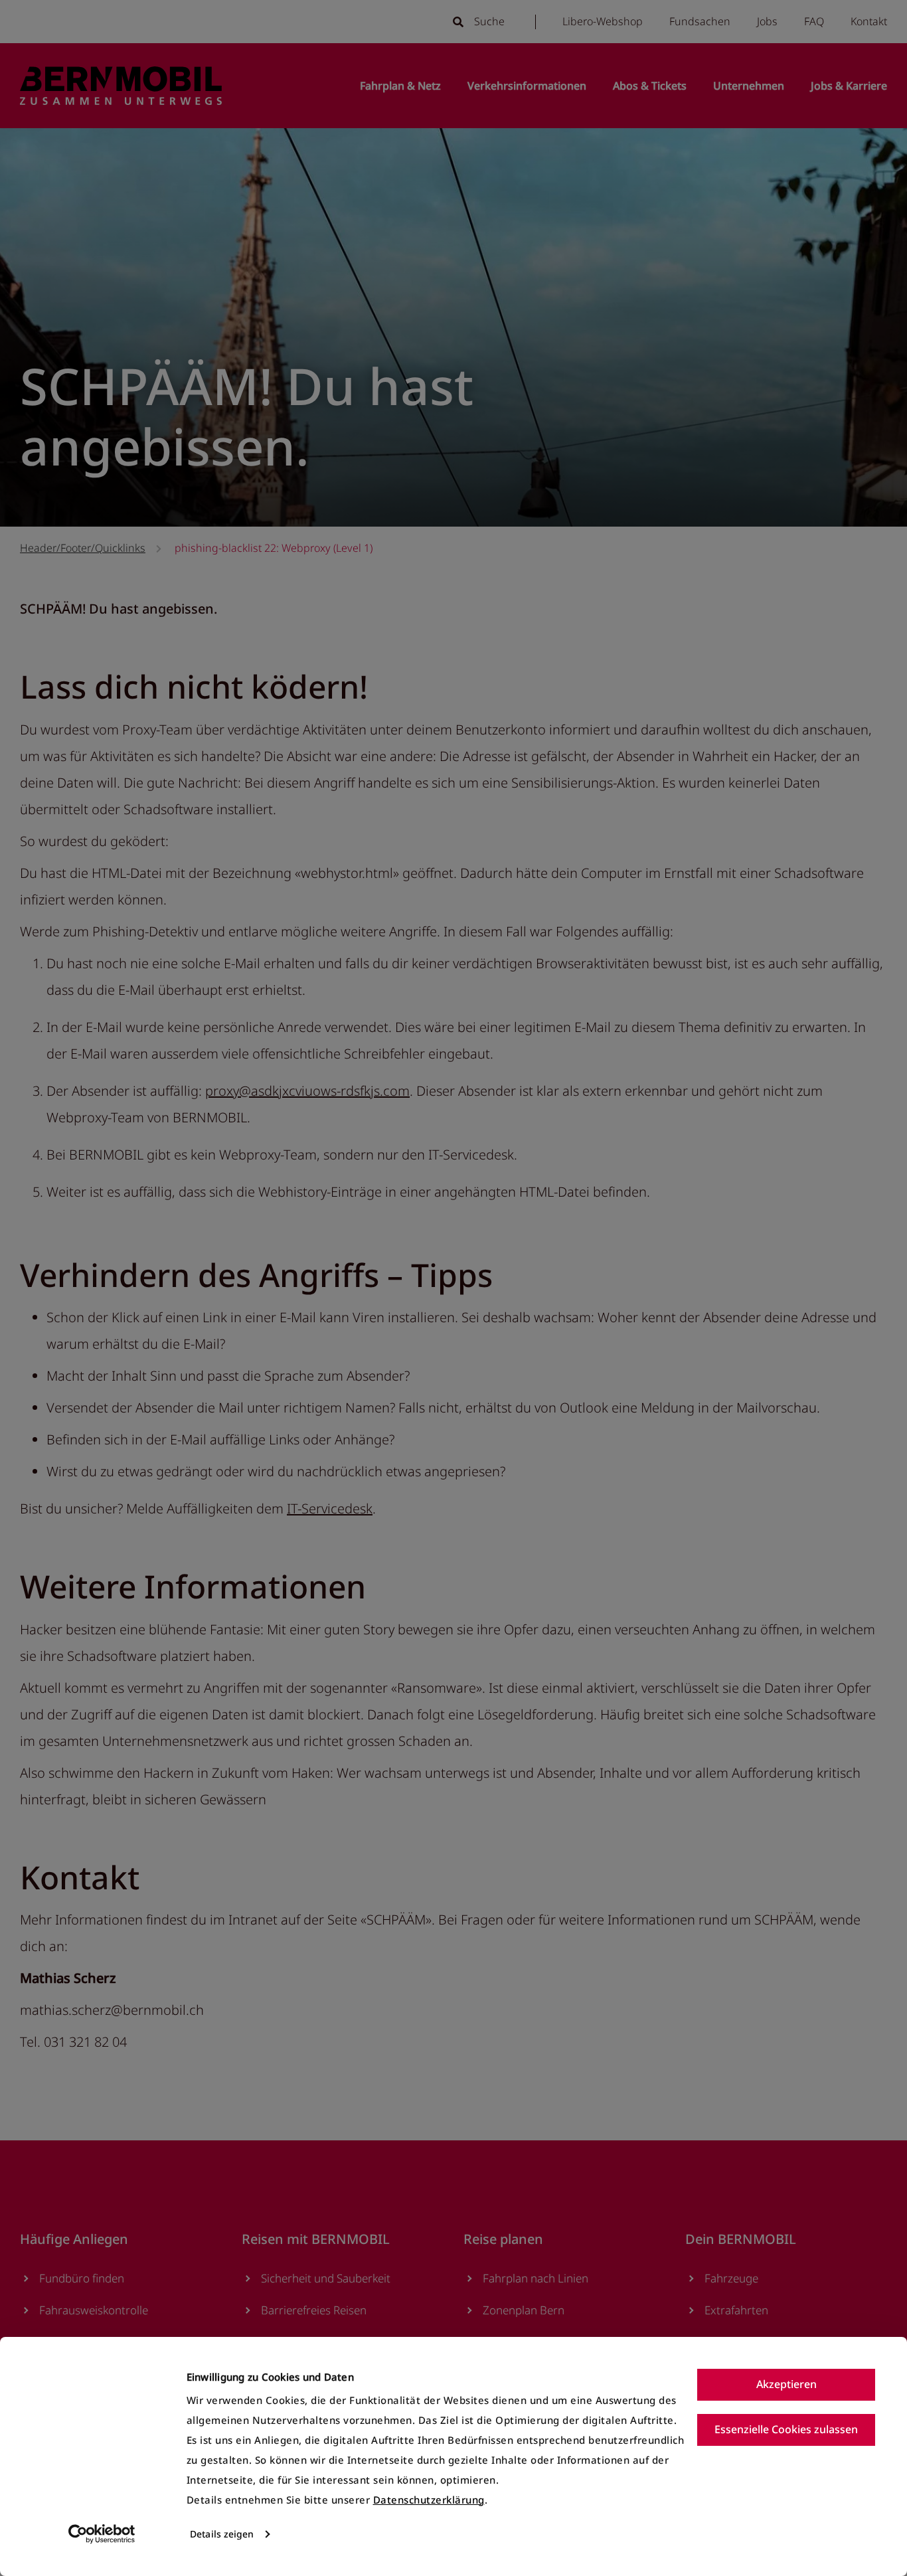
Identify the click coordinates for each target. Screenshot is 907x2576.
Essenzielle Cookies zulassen (786, 2429)
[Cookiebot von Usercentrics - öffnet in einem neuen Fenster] (102, 2534)
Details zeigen (222, 2534)
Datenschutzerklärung (429, 2500)
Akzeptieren (786, 2384)
